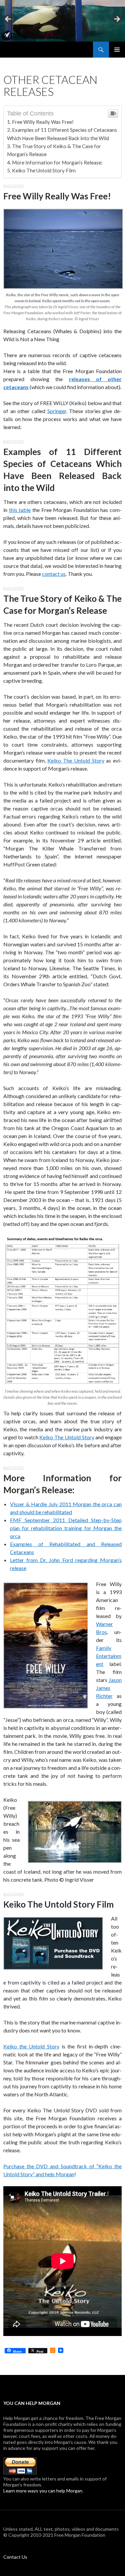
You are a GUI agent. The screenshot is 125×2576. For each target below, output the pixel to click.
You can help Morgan (32, 2403)
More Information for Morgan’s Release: (57, 162)
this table (20, 510)
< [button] (8, 19)
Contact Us (15, 2557)
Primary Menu (117, 50)
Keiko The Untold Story (76, 760)
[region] (62, 21)
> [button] (117, 19)
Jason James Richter (109, 1688)
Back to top (13, 186)
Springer (57, 411)
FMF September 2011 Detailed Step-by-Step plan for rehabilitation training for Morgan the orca (66, 1528)
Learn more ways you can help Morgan (43, 2491)
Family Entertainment (109, 1656)
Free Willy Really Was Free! (43, 122)
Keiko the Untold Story (31, 2046)
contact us (54, 574)
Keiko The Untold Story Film (44, 170)
